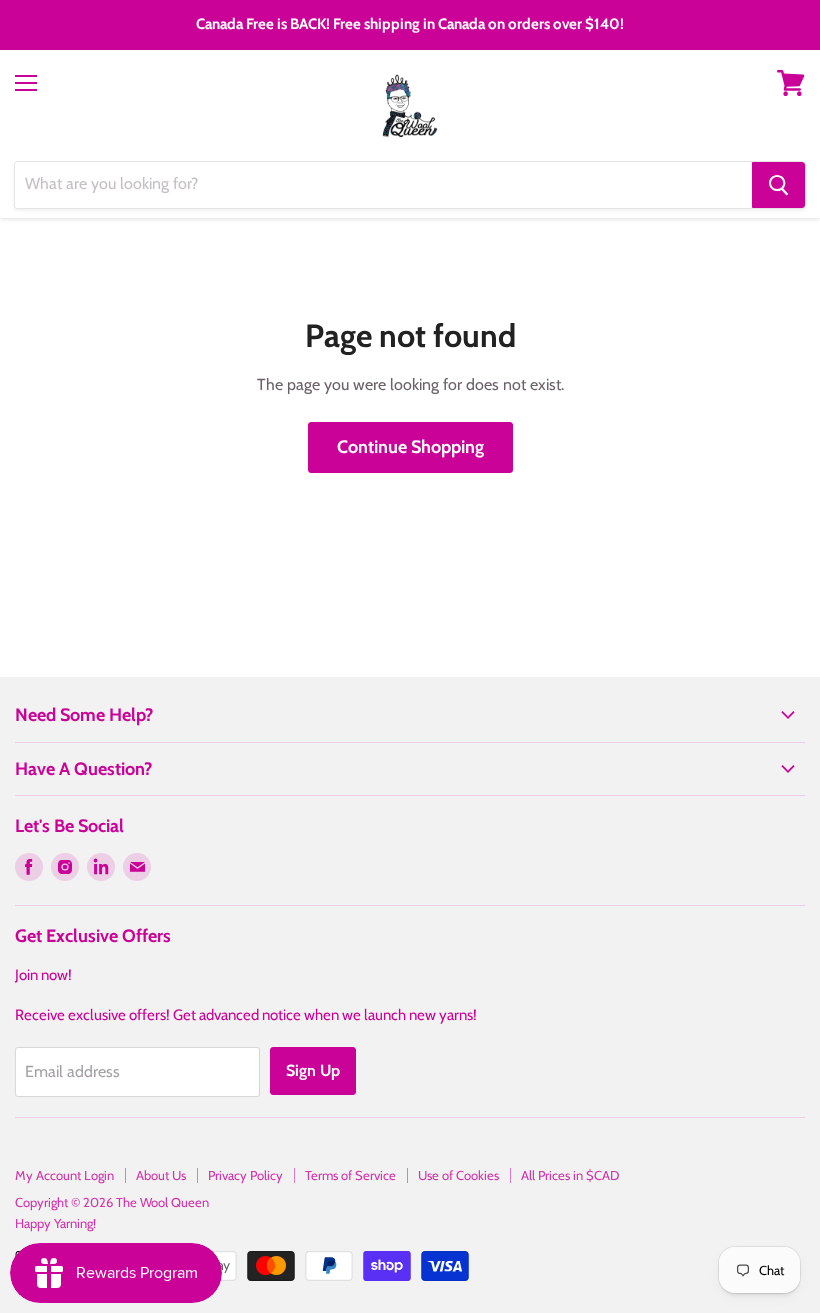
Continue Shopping (410, 447)
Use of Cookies (458, 1175)
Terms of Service (350, 1175)
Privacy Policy (245, 1175)
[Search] (778, 185)
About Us (161, 1175)
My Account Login (64, 1175)
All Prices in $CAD (570, 1175)
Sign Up (313, 1070)
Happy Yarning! (55, 1223)
